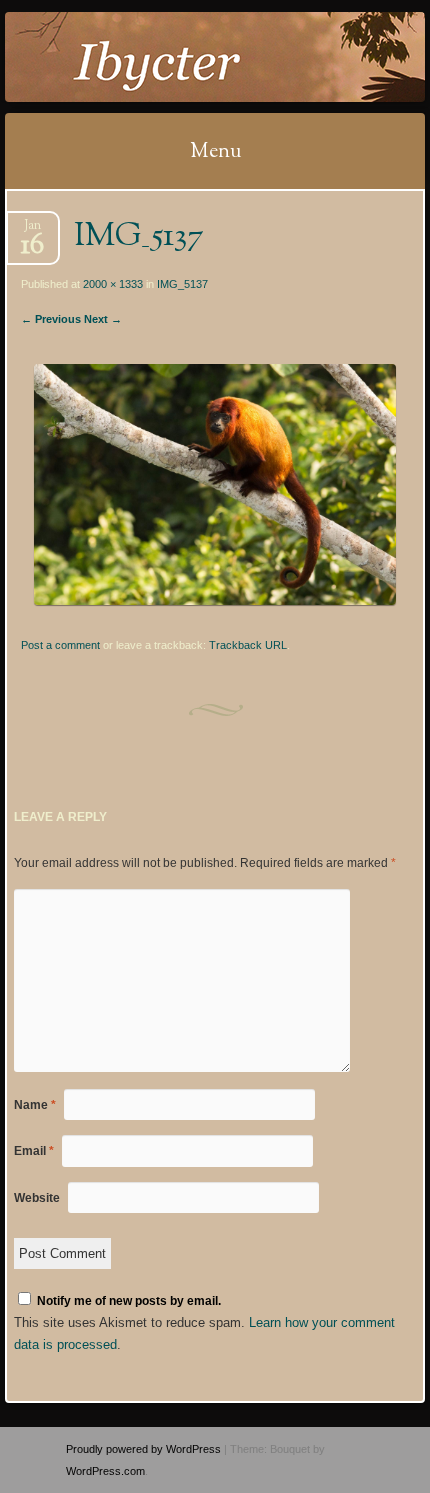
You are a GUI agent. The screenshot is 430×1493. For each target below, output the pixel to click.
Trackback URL (248, 645)
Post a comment (60, 645)
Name (35, 1105)
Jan (32, 231)
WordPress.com (105, 1471)
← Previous (51, 319)
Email (34, 1151)
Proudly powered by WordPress (143, 1449)
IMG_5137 (182, 284)
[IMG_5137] (214, 600)
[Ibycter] (177, 57)
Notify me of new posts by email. (129, 1301)
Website (37, 1198)
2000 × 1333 (113, 284)
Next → (103, 319)
